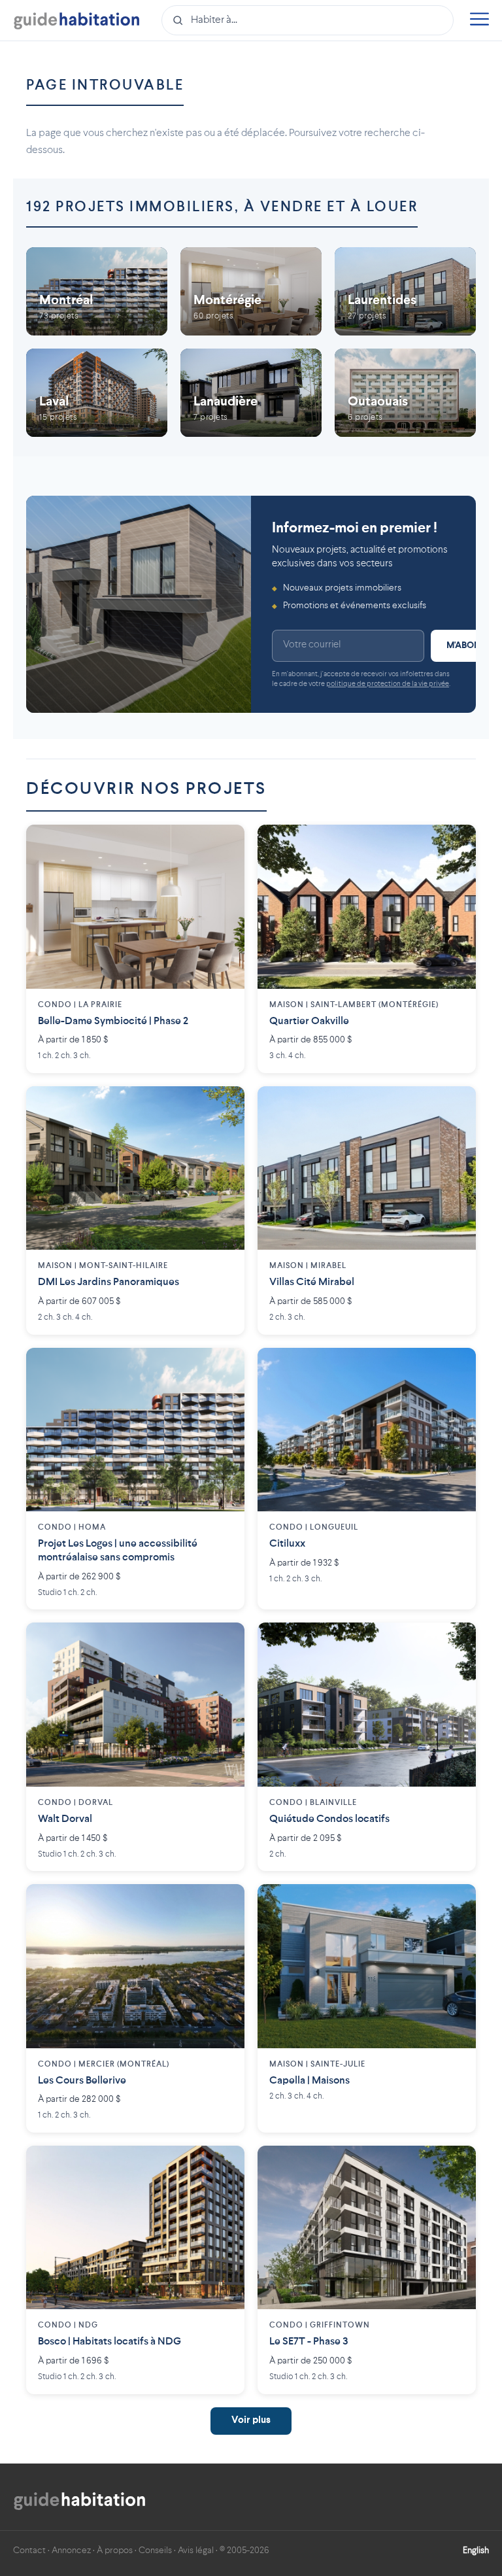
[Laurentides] (405, 291)
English (476, 2550)
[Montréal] (97, 291)
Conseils (155, 2550)
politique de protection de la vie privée (388, 684)
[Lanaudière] (251, 393)
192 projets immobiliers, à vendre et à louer (222, 207)
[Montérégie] (251, 291)
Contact (29, 2550)
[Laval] (97, 393)
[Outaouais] (405, 393)
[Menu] (479, 21)
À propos (115, 2550)
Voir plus (251, 2421)
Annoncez (71, 2550)
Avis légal (196, 2550)
